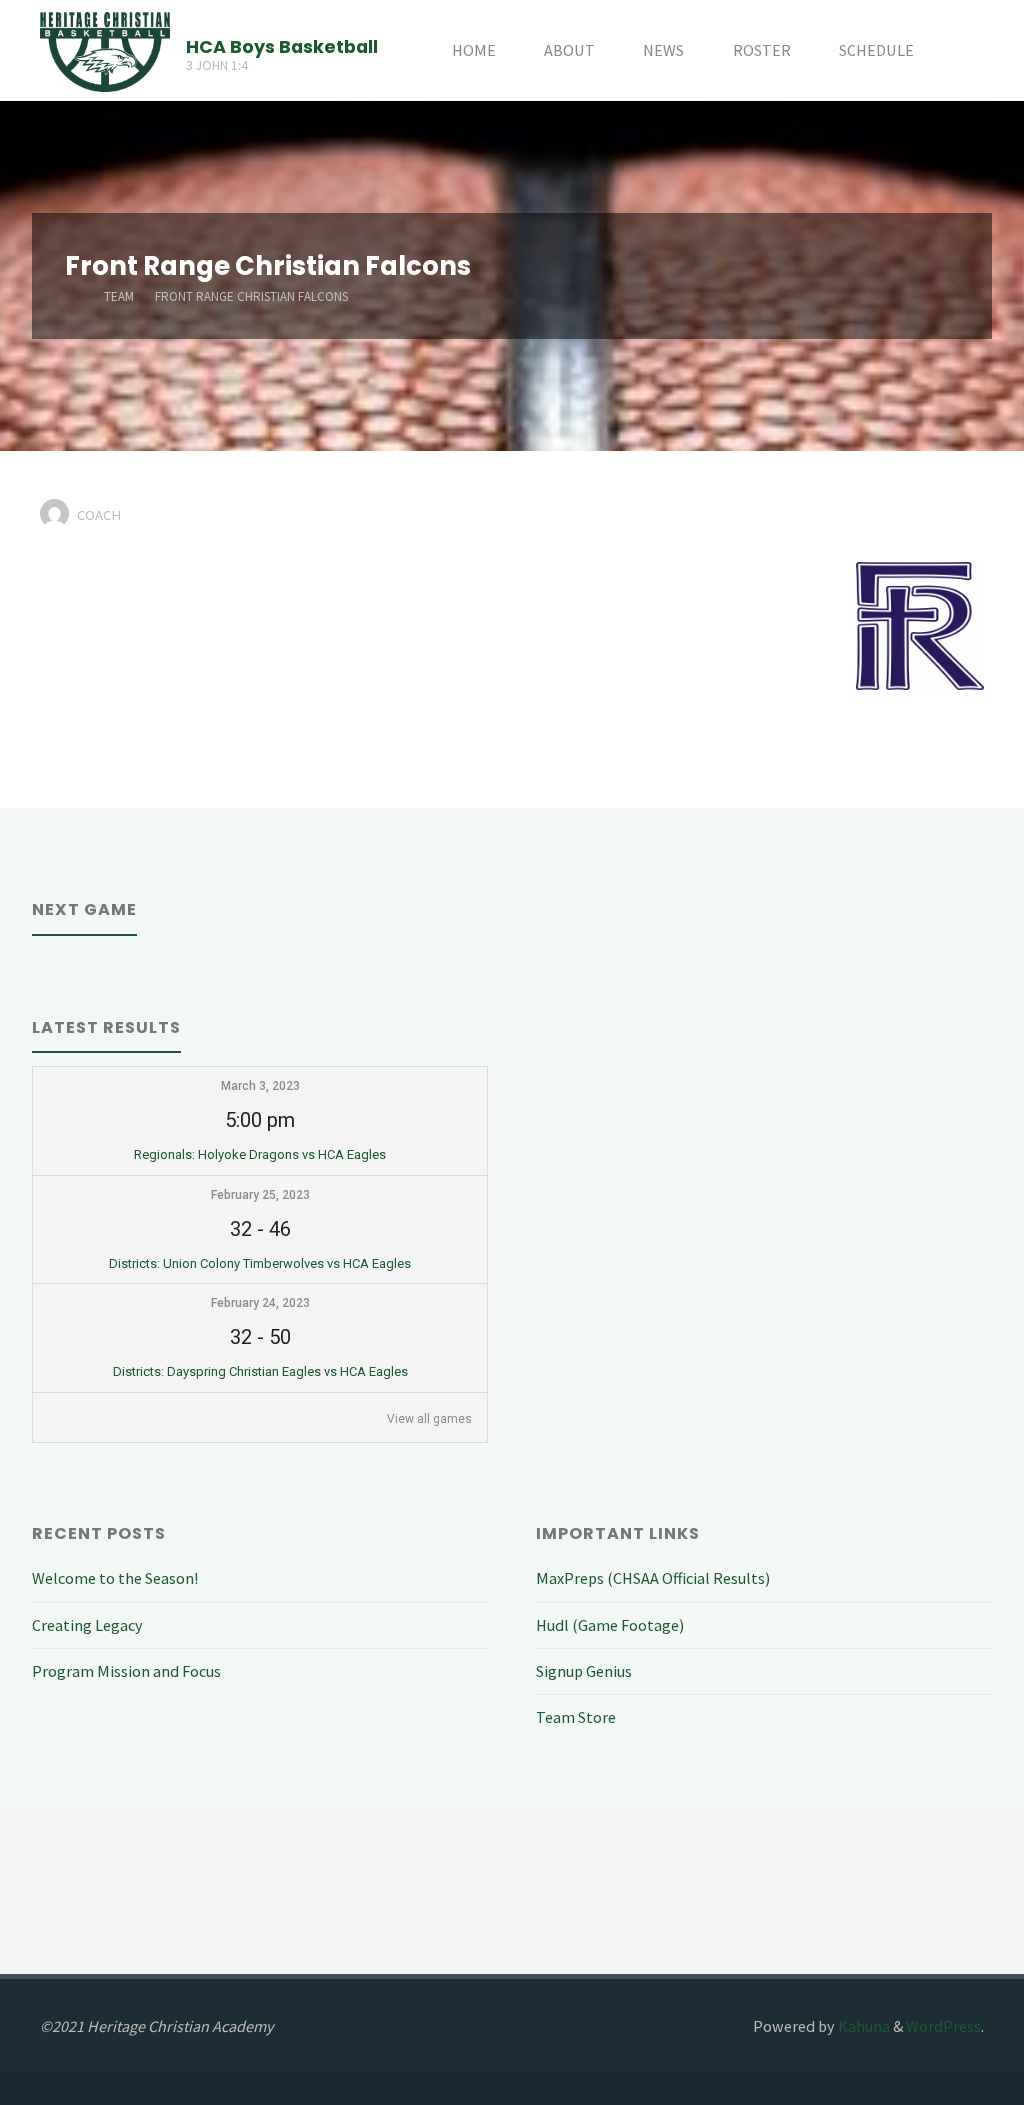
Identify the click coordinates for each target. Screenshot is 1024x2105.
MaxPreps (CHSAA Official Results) (653, 1578)
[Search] (961, 50)
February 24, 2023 (260, 1303)
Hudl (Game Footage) (610, 1625)
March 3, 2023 (260, 1086)
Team (119, 296)
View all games (429, 1419)
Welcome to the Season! (115, 1578)
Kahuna (862, 2026)
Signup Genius (584, 1671)
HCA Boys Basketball (282, 45)
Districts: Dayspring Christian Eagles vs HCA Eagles (260, 1371)
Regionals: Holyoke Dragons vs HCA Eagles (260, 1154)
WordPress (943, 2026)
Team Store (576, 1717)
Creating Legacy (87, 1625)
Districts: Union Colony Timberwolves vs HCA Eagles (260, 1263)
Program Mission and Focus (126, 1671)
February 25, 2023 (260, 1195)
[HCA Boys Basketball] (105, 50)
